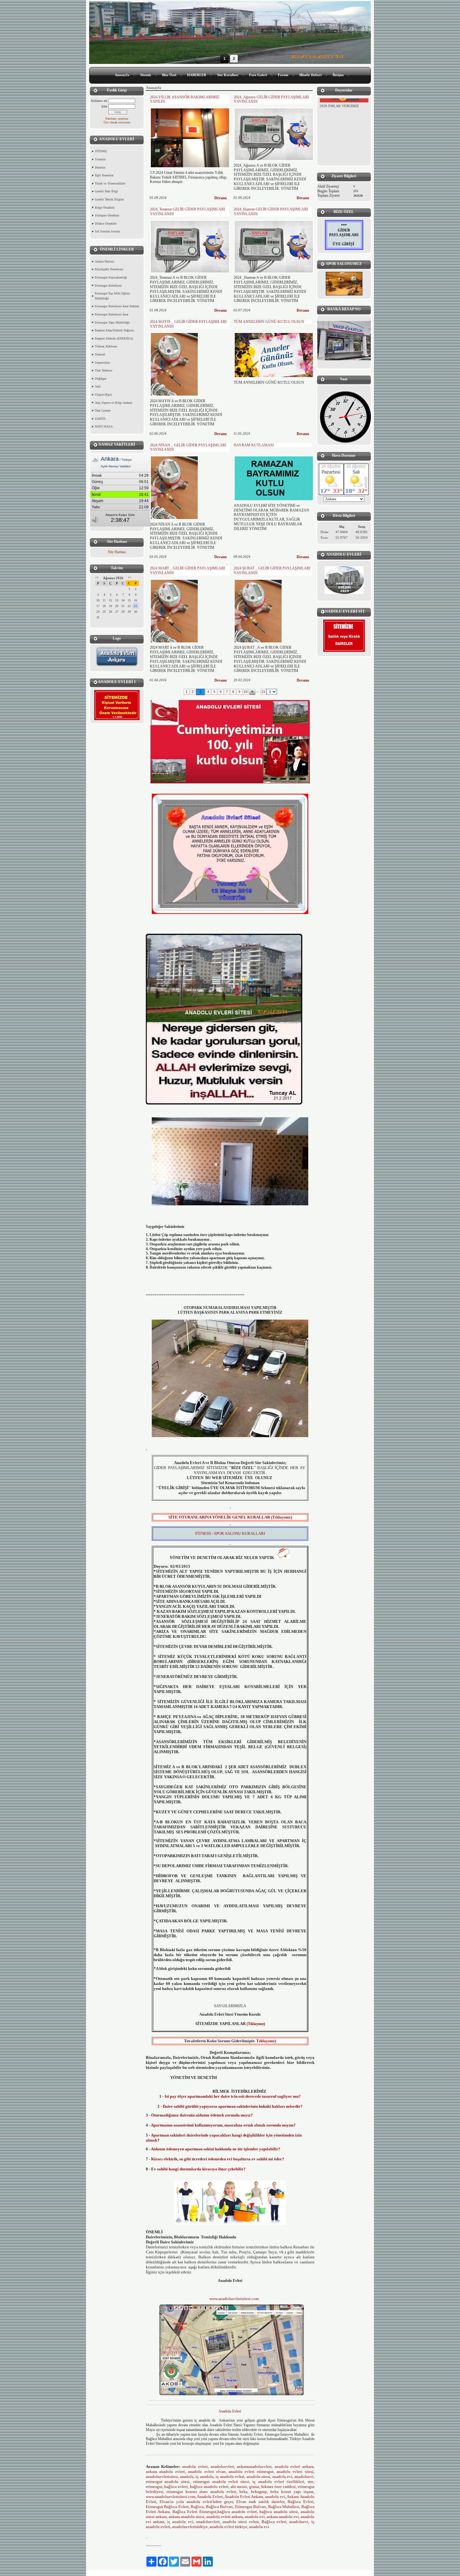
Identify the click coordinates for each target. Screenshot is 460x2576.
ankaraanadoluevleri (254, 2467)
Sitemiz (146, 75)
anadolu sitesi (258, 2477)
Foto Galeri (258, 75)
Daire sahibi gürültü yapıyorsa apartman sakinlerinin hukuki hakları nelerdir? (233, 2106)
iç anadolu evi (180, 2522)
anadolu (187, 2477)
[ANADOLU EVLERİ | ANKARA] (344, 580)
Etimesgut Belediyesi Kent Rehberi (117, 306)
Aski (98, 386)
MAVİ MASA (104, 426)
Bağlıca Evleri (301, 2502)
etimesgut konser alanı (187, 2492)
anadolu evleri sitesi (295, 2472)
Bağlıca (197, 2507)
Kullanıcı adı (99, 101)
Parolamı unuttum (117, 119)
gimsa (253, 2487)
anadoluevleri (222, 2467)
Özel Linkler (103, 410)
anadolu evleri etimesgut (251, 2472)
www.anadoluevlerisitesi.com (234, 2299)
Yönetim (100, 159)
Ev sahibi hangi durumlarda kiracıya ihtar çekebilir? (198, 2169)
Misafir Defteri (310, 75)
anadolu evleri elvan (207, 2472)
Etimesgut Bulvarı (251, 2507)
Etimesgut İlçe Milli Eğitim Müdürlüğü (112, 296)
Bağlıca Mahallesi (284, 2507)
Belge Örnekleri (105, 208)
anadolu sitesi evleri (241, 2522)
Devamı (220, 198)
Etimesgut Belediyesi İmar (112, 314)
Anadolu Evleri (230, 2411)
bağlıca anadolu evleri (209, 2487)
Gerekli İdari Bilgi (106, 191)
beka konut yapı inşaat (291, 2492)
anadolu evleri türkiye (228, 2527)
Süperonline (102, 363)
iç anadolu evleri (230, 2477)
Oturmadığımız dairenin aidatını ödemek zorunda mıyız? (202, 2115)
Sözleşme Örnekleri (107, 215)
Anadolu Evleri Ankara (244, 2497)
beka (243, 2492)
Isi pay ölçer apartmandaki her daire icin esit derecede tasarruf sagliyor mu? (233, 2096)
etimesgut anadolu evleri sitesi (221, 2482)
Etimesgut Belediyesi (108, 286)
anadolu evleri (195, 2467)
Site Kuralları (228, 75)
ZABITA (100, 419)
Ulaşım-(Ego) (103, 395)
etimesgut (154, 2487)
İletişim (338, 75)
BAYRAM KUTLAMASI (254, 445)
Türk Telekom (104, 370)
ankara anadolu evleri (166, 2472)
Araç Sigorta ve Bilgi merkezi (114, 403)
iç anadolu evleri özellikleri (278, 2482)
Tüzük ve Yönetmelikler (110, 183)
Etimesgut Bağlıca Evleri (167, 2507)
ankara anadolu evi (283, 2517)
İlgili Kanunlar (104, 175)
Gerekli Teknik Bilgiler (109, 199)
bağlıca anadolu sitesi (279, 2512)
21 (263, 692)
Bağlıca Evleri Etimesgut (194, 2512)
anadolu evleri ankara (294, 2467)
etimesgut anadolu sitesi (168, 2482)
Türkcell (100, 354)
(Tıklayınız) (256, 2024)
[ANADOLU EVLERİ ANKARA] (117, 666)
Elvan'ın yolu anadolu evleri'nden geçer (196, 2502)
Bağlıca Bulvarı (220, 2507)
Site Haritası (117, 552)
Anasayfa (122, 75)
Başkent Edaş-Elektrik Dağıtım (114, 330)
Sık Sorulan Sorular (107, 231)
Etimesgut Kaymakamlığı (111, 277)
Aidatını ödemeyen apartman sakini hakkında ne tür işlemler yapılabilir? (216, 2149)
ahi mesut (239, 2487)
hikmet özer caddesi (279, 2487)
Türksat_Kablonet (106, 346)
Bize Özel (169, 75)
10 (246, 692)
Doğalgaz (101, 379)
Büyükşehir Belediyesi (109, 269)
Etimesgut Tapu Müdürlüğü (112, 322)
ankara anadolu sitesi (187, 2517)
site (311, 2482)
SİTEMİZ (101, 151)
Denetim (100, 167)
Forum (283, 75)
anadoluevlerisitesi (162, 2477)
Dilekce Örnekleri (106, 223)
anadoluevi (299, 2522)
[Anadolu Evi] (146, 2532)
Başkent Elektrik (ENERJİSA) (114, 338)
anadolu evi (282, 2477)
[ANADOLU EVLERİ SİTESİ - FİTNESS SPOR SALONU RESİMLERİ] (344, 284)
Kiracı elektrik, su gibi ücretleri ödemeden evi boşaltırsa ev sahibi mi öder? (218, 2159)
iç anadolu (204, 2477)
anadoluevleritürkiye (190, 2527)
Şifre (104, 106)
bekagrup (259, 2492)
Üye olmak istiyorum (117, 122)
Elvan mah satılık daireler (259, 2502)
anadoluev (303, 2477)
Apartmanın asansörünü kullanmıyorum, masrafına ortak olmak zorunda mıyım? (223, 2125)
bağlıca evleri (176, 2487)
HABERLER (197, 75)
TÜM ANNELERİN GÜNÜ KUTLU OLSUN (269, 322)
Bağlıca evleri (274, 2522)
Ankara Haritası (105, 261)
